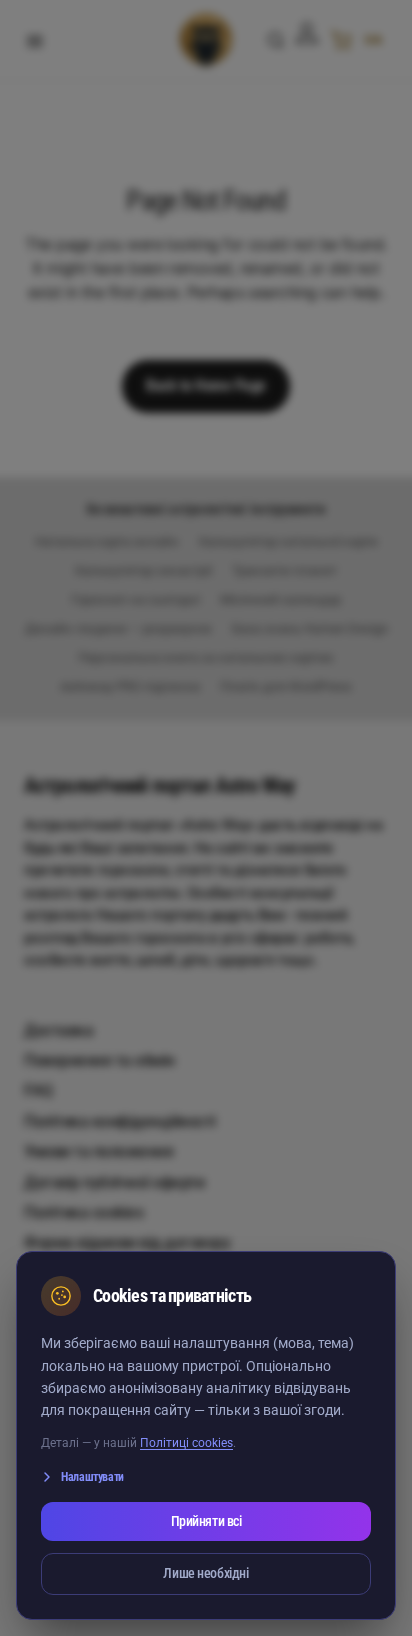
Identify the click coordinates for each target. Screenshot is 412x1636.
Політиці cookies (186, 1443)
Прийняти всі (206, 1521)
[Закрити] (347, 1296)
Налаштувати (92, 1477)
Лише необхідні (205, 1573)
